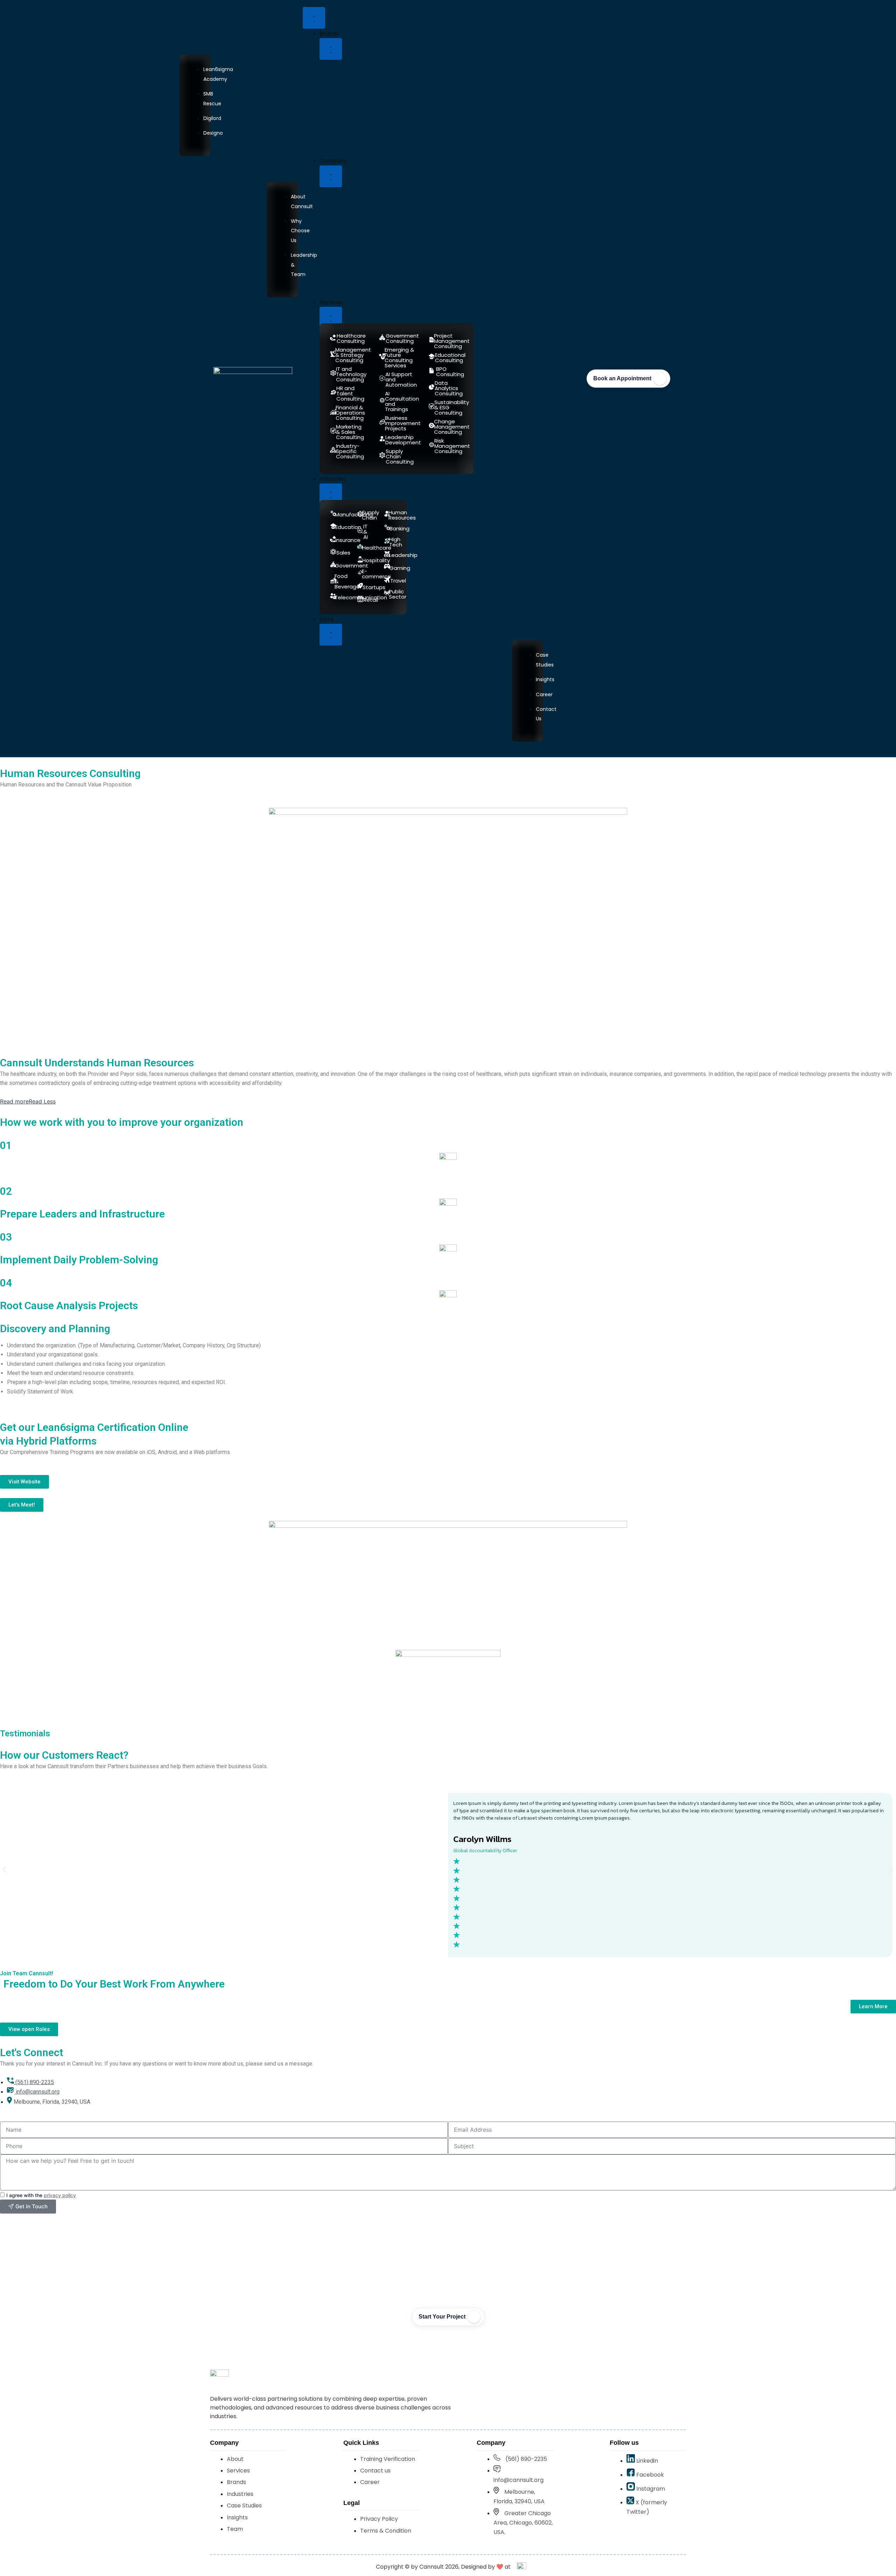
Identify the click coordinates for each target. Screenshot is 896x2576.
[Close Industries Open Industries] (331, 494)
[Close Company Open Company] (331, 176)
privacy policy (60, 2195)
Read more (14, 1101)
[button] (4, 1870)
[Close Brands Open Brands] (331, 49)
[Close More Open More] (331, 635)
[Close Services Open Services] (331, 318)
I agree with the (41, 2195)
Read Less (42, 1101)
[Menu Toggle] (314, 18)
